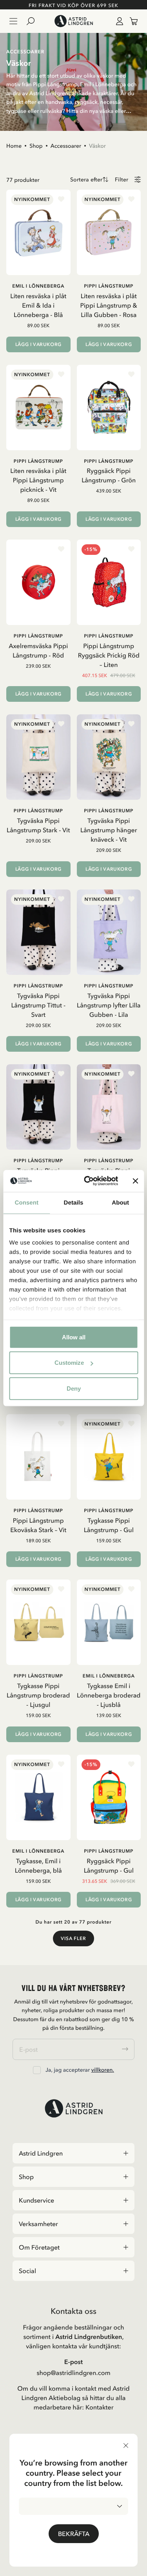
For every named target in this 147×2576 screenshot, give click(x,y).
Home (14, 146)
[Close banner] (135, 1181)
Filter (122, 180)
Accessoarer (66, 146)
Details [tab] (74, 1202)
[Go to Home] (73, 21)
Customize (69, 1363)
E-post (73, 2362)
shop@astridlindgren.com (73, 2373)
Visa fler (73, 1938)
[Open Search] (34, 21)
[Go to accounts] (118, 21)
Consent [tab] (26, 1202)
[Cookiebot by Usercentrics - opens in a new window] (88, 1181)
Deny (74, 1388)
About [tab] (120, 1202)
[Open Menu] (13, 21)
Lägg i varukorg (38, 344)
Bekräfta (74, 2534)
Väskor (97, 146)
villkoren (102, 2070)
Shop (36, 146)
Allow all (74, 1337)
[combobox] (73, 2506)
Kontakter (100, 2407)
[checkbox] (37, 2070)
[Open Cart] (131, 21)
